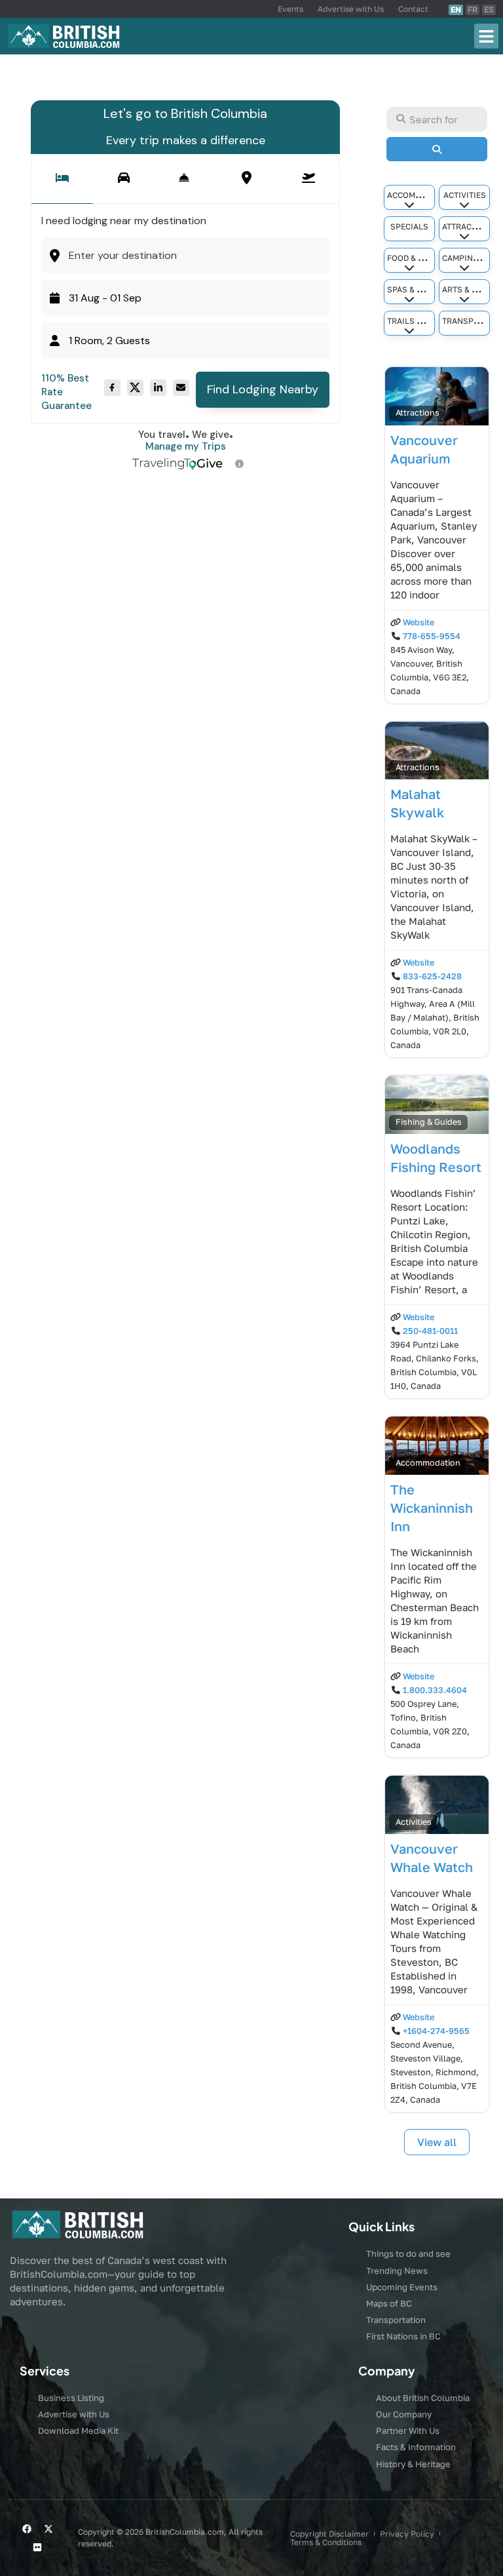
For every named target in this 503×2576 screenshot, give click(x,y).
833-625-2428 (432, 976)
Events (290, 9)
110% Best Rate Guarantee (66, 392)
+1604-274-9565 (436, 2031)
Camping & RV (470, 258)
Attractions (469, 226)
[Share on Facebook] (112, 388)
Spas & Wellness (423, 289)
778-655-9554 (432, 636)
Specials (409, 226)
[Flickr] (37, 2547)
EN (456, 10)
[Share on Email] (181, 388)
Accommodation (422, 195)
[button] (487, 36)
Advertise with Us (351, 9)
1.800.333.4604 (435, 1690)
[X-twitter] (48, 2529)
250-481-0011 (430, 1331)
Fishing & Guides (429, 1122)
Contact (413, 9)
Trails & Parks (418, 321)
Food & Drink (415, 258)
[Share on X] (135, 388)
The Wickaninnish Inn (432, 1508)
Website (419, 622)
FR (473, 10)
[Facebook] (27, 2529)
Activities (465, 195)
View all (437, 2142)
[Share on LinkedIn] (158, 388)
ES (489, 10)
